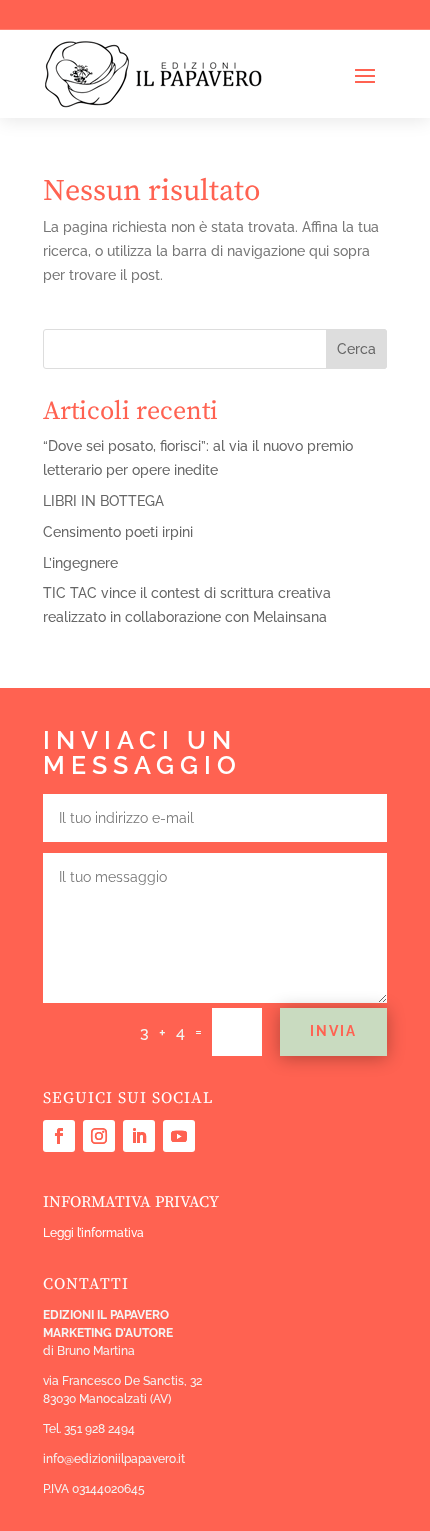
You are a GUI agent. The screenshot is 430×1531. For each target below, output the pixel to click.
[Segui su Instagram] (99, 1136)
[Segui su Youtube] (179, 1136)
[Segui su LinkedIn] (139, 1136)
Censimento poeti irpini (118, 532)
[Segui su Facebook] (59, 1136)
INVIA (333, 1031)
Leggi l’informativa (93, 1233)
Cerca (356, 349)
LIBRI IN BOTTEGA (103, 501)
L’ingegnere (80, 563)
